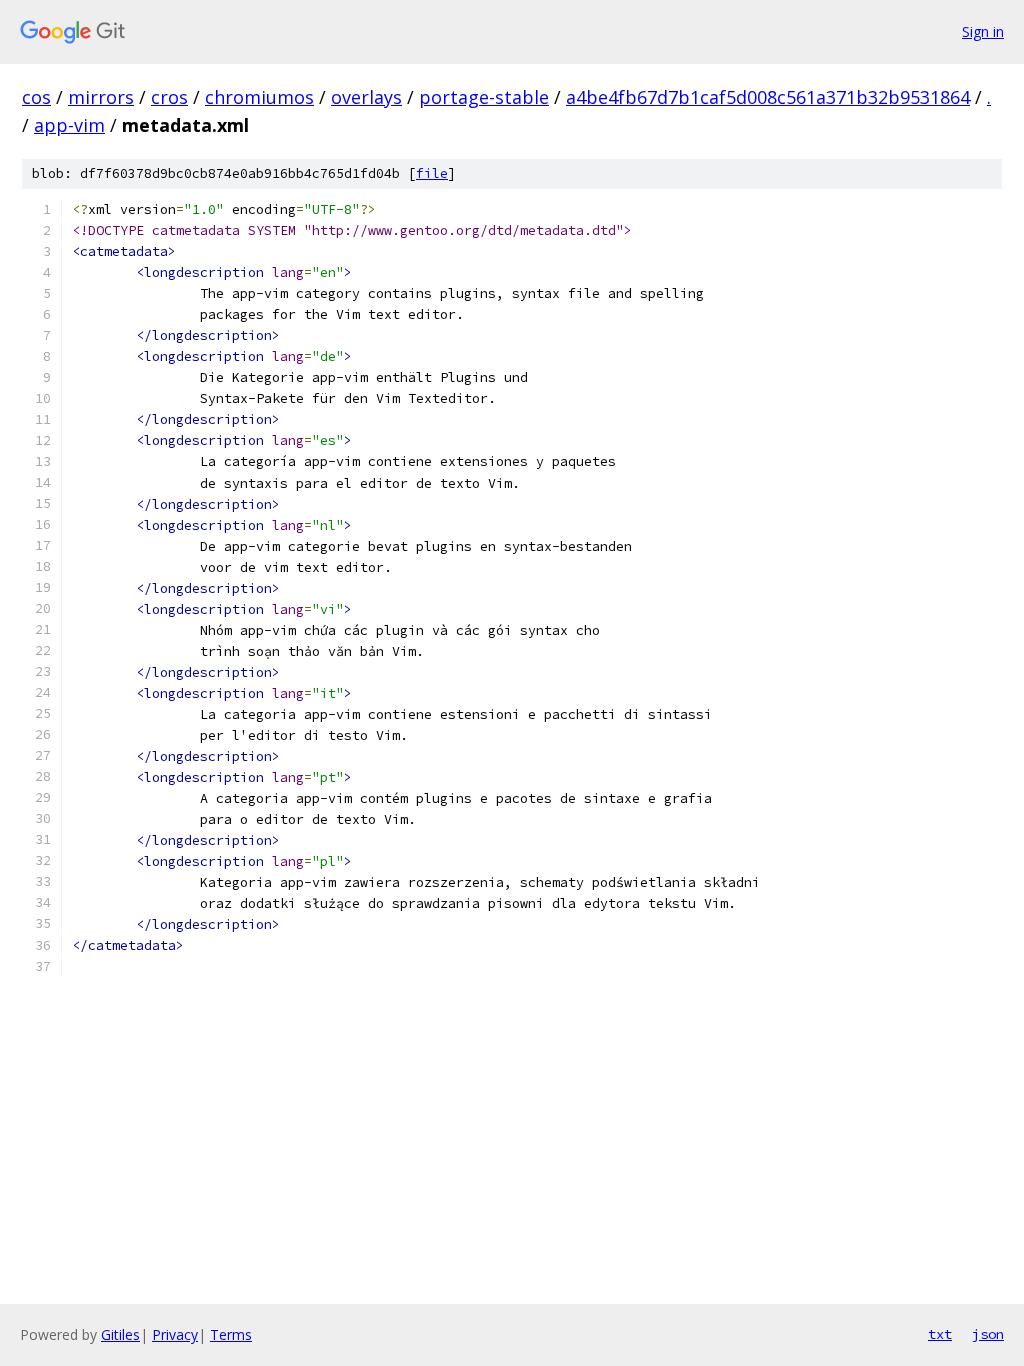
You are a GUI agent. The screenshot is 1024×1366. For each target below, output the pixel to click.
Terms (231, 1334)
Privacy (175, 1334)
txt (940, 1334)
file (432, 173)
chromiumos (259, 97)
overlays (366, 97)
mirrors (101, 97)
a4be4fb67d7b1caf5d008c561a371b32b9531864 (768, 97)
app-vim (69, 125)
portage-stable (484, 97)
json (988, 1334)
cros (169, 97)
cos (36, 97)
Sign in (983, 31)
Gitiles (120, 1334)
